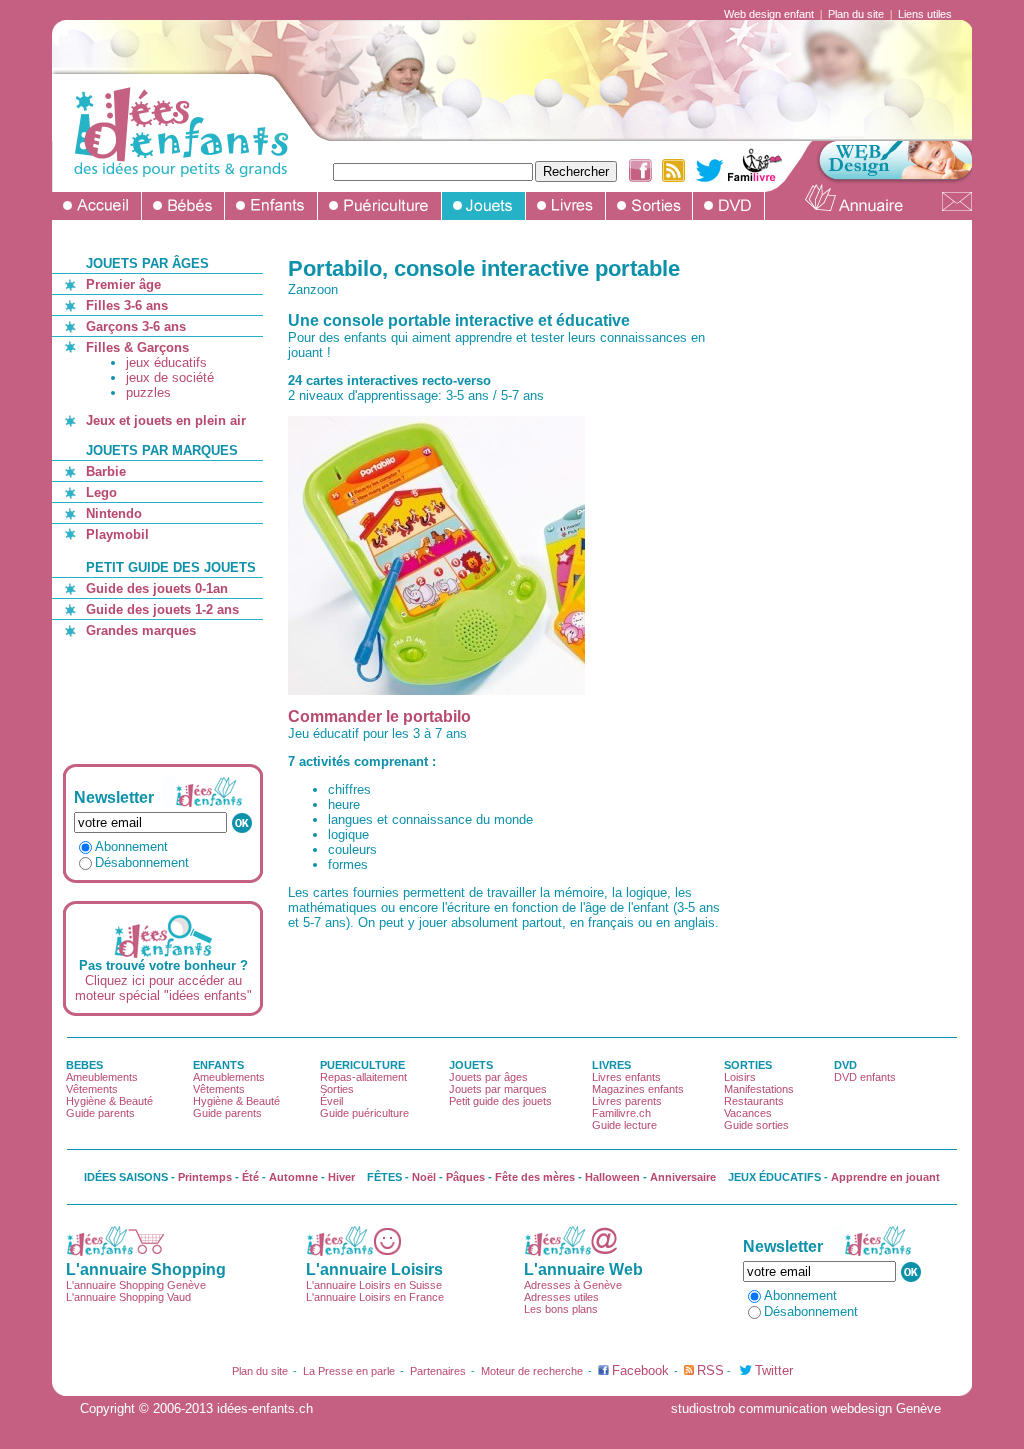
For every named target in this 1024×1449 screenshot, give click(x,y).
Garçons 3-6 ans (136, 326)
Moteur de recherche (532, 1371)
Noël (424, 1177)
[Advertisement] (166, 701)
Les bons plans (561, 1309)
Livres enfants (626, 1077)
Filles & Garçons (137, 347)
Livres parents (627, 1101)
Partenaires (438, 1371)
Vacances (748, 1113)
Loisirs (740, 1077)
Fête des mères (535, 1177)
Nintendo (114, 513)
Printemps (205, 1177)
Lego (101, 492)
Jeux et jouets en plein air (166, 420)
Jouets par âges (488, 1077)
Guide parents (100, 1113)
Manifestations (759, 1089)
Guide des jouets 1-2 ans (162, 609)
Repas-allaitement (363, 1077)
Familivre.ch (621, 1113)
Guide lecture (624, 1125)
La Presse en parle (349, 1371)
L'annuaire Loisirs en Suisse (374, 1285)
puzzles (148, 392)
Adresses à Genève (573, 1285)
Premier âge (123, 284)
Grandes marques (141, 630)
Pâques (465, 1177)
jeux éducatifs (166, 362)
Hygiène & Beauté (109, 1101)
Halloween (612, 1177)
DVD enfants (865, 1077)
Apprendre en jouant (885, 1177)
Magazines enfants (638, 1089)
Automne (293, 1177)
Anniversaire (683, 1177)
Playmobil (117, 534)
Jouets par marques (498, 1089)
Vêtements (92, 1089)
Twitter (774, 1370)
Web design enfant (769, 14)
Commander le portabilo (379, 716)
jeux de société (170, 377)
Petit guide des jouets (500, 1101)
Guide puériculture (364, 1113)
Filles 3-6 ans (127, 305)
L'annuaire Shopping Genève (136, 1285)
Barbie (106, 471)
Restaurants (754, 1101)
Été (250, 1177)
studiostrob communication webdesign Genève (806, 1408)
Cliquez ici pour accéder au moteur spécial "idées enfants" (163, 988)
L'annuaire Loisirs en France (375, 1297)
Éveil (331, 1101)
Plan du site (856, 14)
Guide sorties (756, 1125)
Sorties (337, 1089)
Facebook (640, 1370)
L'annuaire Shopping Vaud (128, 1297)
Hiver (341, 1177)
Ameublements (102, 1077)
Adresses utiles (561, 1297)
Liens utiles (925, 14)
